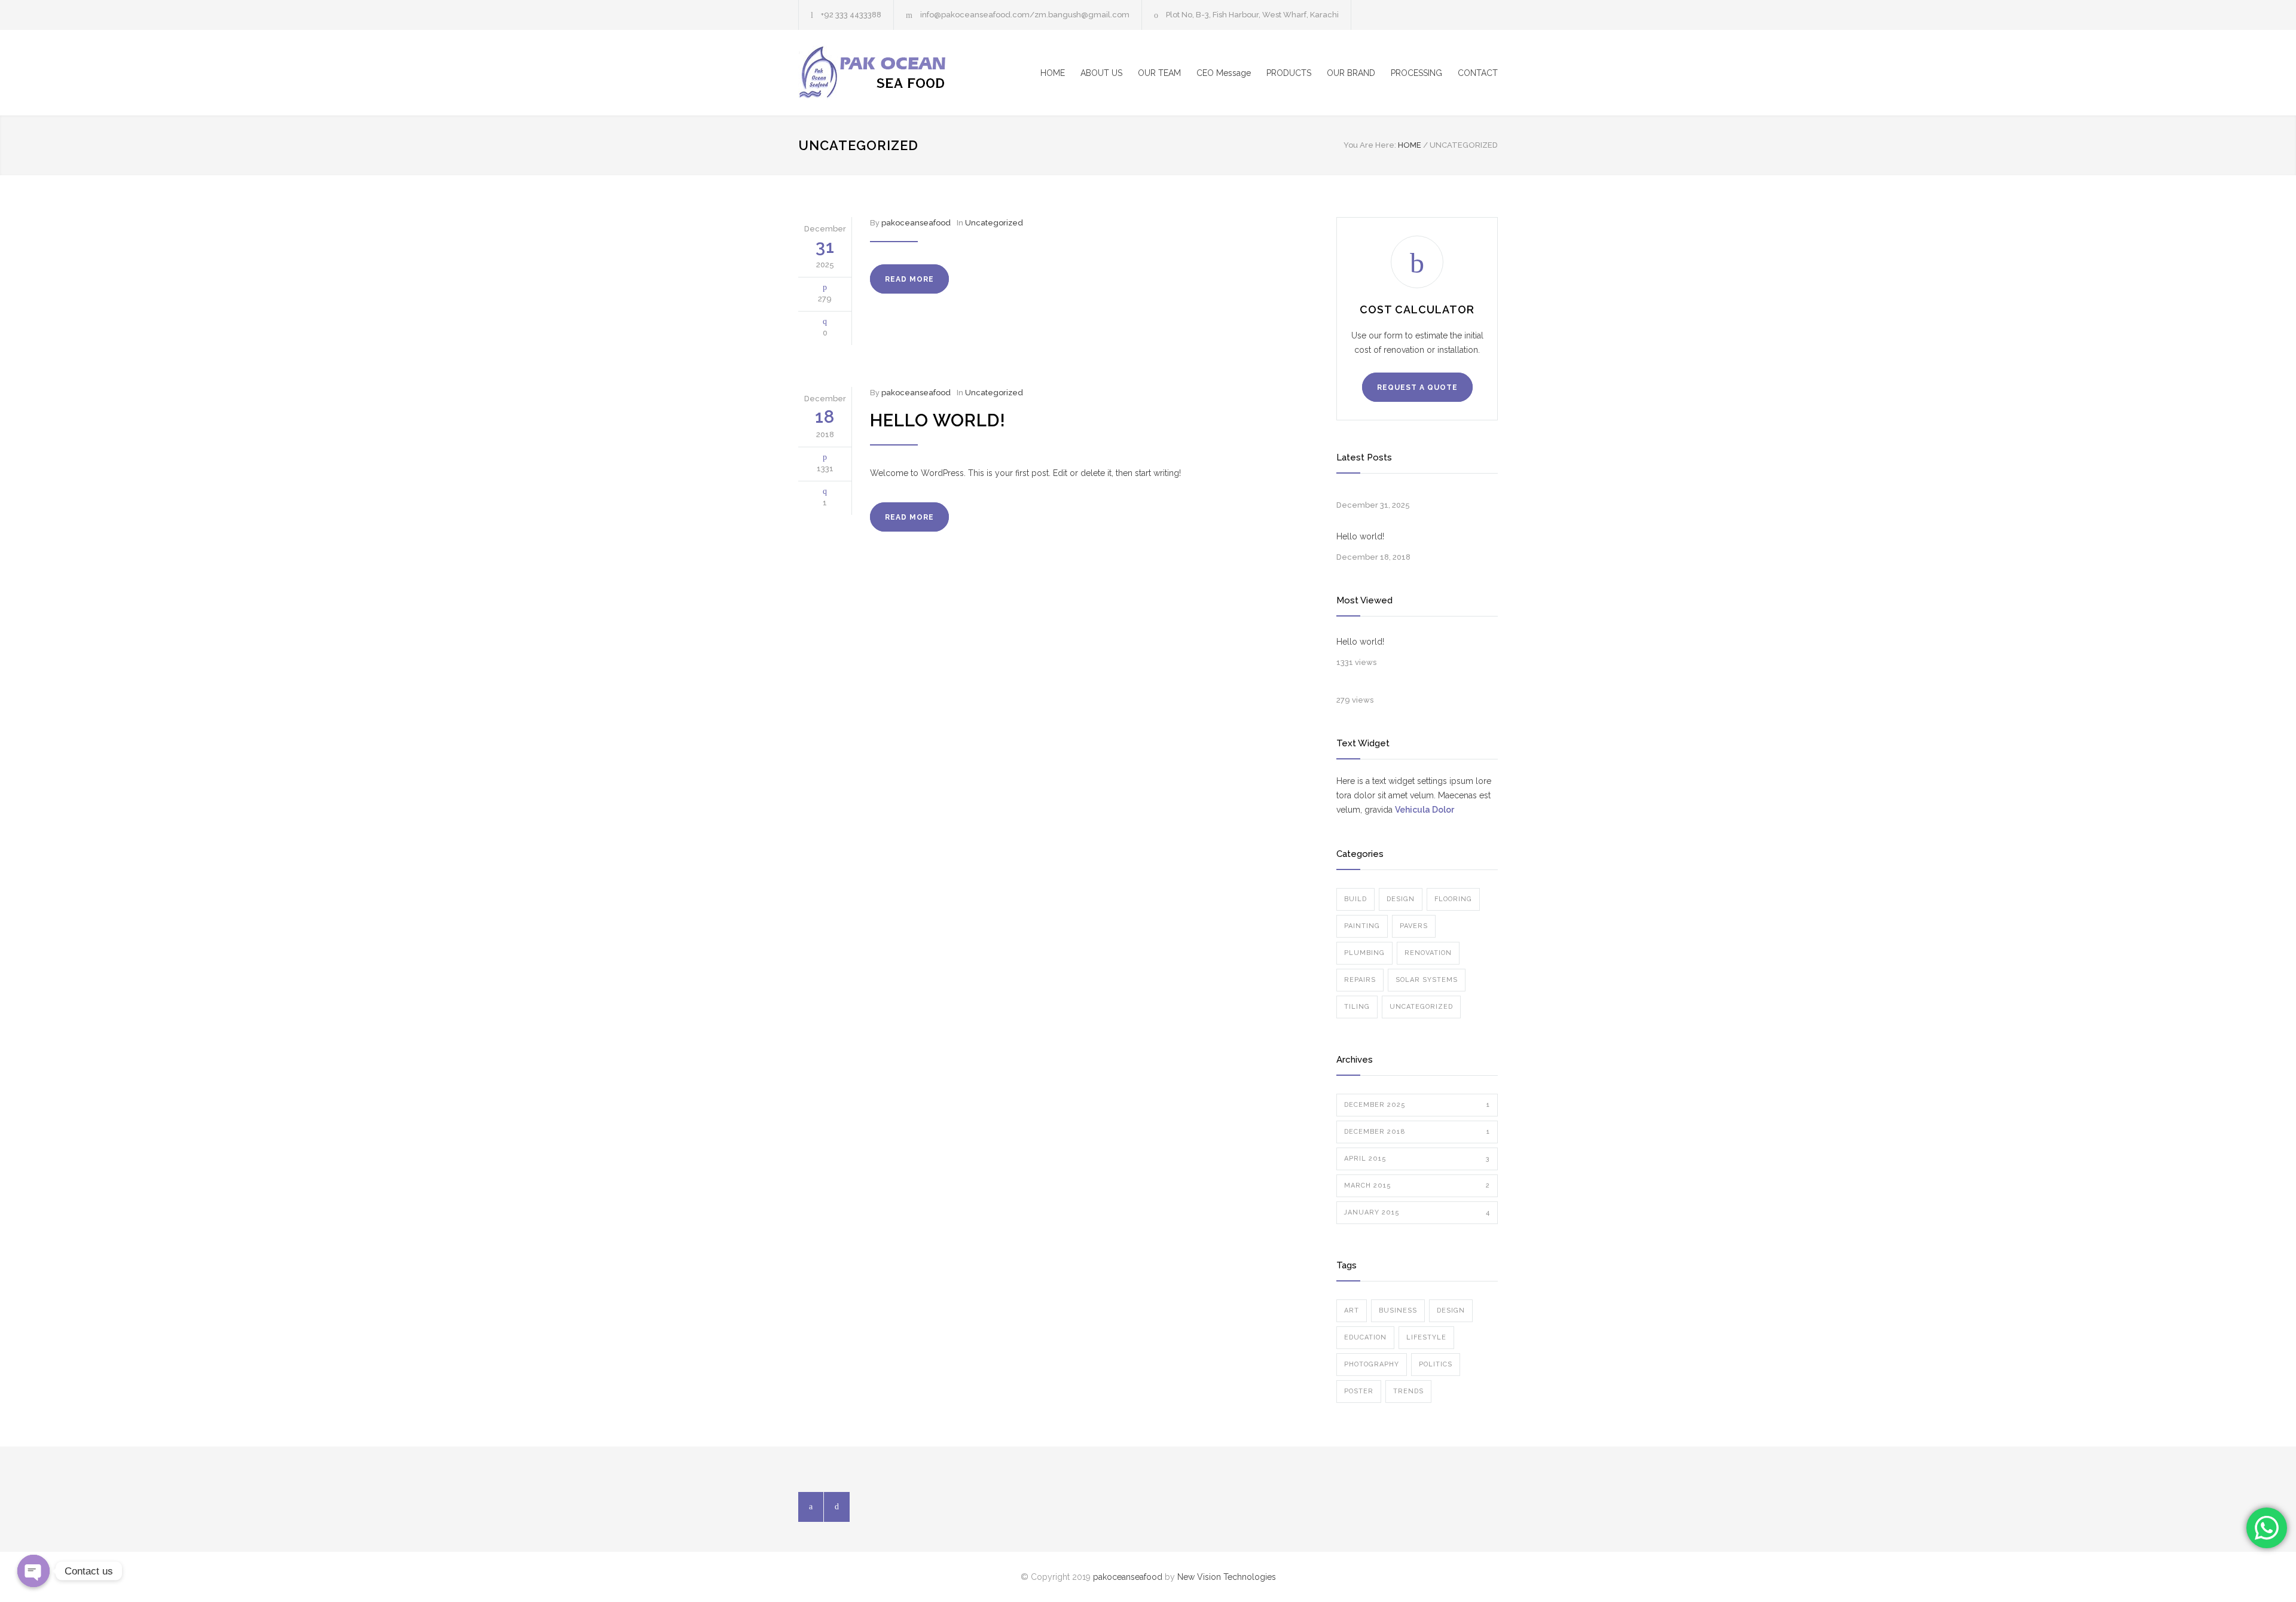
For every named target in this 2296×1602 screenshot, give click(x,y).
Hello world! (938, 420)
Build (1355, 899)
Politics (1436, 1364)
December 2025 (1417, 1105)
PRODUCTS (1289, 73)
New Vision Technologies (1227, 1577)
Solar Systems (1427, 980)
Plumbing (1364, 953)
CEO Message (1224, 73)
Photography (1372, 1364)
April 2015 (1417, 1159)
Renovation (1428, 953)
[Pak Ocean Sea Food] (909, 73)
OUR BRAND (1351, 73)
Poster (1359, 1391)
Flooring (1453, 899)
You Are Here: (1370, 145)
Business (1398, 1310)
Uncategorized (994, 223)
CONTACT (1478, 73)
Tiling (1357, 1007)
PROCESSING (1416, 73)
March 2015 (1417, 1186)
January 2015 (1417, 1212)
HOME (1053, 73)
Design (1401, 899)
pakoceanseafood (916, 223)
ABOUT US (1101, 73)
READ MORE (909, 279)
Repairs (1360, 980)
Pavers (1414, 926)
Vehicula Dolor (1425, 810)
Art (1352, 1310)
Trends (1408, 1391)
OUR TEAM (1159, 73)
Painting (1362, 926)
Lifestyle (1426, 1337)
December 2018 (1417, 1132)
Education (1365, 1337)
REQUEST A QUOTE (1417, 387)
